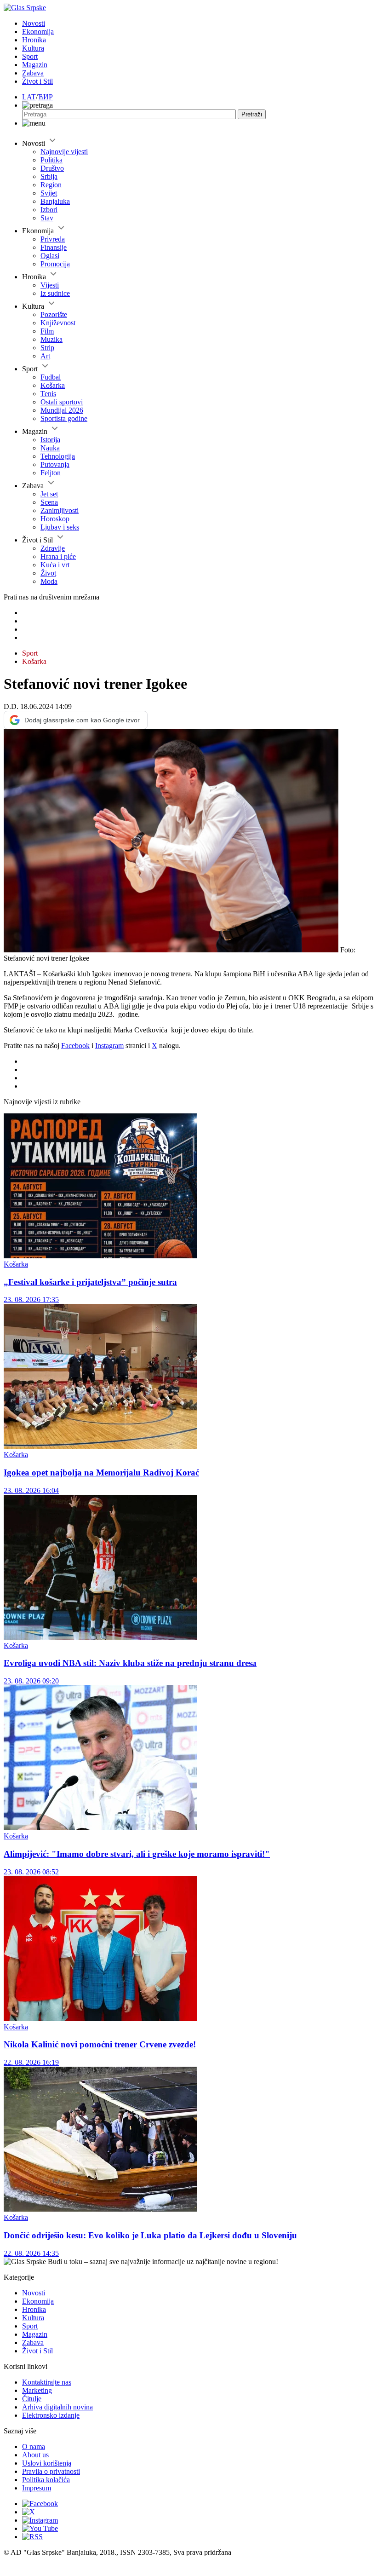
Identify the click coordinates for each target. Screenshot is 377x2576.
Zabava (33, 73)
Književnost (58, 323)
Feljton (51, 473)
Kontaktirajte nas (47, 2382)
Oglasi (50, 256)
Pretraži (252, 114)
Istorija (50, 440)
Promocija (55, 264)
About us (35, 2455)
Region (51, 185)
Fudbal (51, 377)
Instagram (109, 1046)
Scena (49, 502)
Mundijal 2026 (62, 410)
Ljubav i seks (60, 527)
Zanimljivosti (60, 510)
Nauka (50, 448)
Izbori (49, 210)
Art (45, 356)
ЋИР (45, 97)
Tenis (48, 394)
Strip (47, 348)
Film (47, 331)
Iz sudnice (55, 293)
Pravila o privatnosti (51, 2471)
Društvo (52, 168)
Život (48, 573)
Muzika (51, 339)
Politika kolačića (46, 2480)
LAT (29, 97)
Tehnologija (58, 456)
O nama (34, 2446)
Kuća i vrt (55, 565)
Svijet (49, 193)
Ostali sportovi (62, 402)
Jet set (49, 494)
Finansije (54, 247)
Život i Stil (37, 81)
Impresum (37, 2488)
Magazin (35, 65)
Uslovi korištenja (47, 2463)
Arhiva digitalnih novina (57, 2407)
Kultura (33, 48)
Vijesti (50, 285)
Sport (30, 56)
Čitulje (32, 2399)
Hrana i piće (58, 556)
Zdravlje (53, 548)
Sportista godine (64, 418)
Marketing (37, 2390)
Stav (47, 218)
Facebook (75, 1046)
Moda (49, 581)
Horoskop (55, 519)
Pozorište (54, 314)
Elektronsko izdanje (51, 2415)
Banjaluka (55, 201)
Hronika (34, 40)
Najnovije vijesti (64, 152)
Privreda (53, 239)
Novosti (34, 23)
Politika (51, 160)
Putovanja (55, 464)
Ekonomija (38, 32)
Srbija (49, 176)
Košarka (53, 385)
